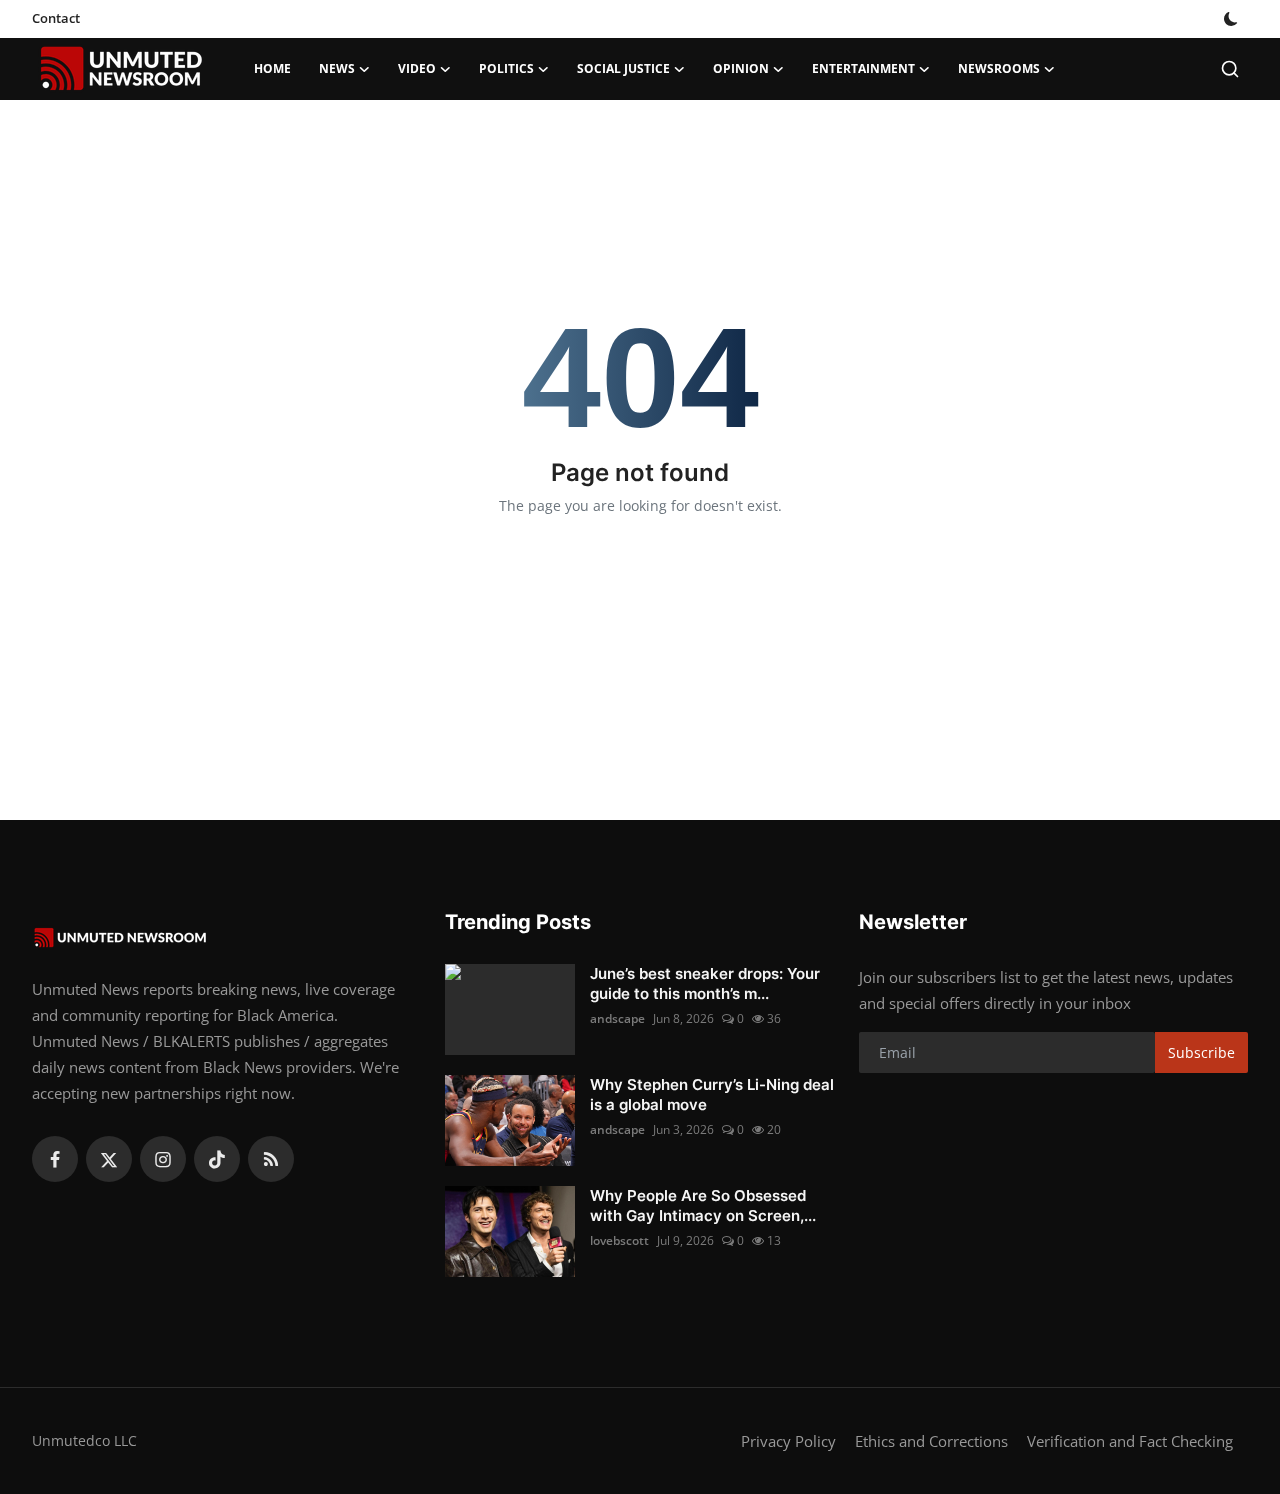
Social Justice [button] (623, 68)
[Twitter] (109, 1159)
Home (272, 68)
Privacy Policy (788, 1441)
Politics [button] (506, 68)
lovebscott (619, 1240)
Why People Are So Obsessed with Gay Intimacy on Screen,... (703, 1205)
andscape (617, 1018)
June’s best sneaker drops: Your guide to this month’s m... (705, 983)
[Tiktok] (217, 1159)
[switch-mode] (1233, 19)
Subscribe (1201, 1052)
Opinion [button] (741, 68)
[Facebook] (55, 1159)
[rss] (271, 1159)
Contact (56, 18)
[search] (1230, 69)
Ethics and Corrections (931, 1441)
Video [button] (417, 68)
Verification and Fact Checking (1130, 1441)
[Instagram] (163, 1159)
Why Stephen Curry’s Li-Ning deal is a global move (712, 1094)
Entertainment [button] (863, 68)
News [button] (337, 68)
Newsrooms (999, 68)
